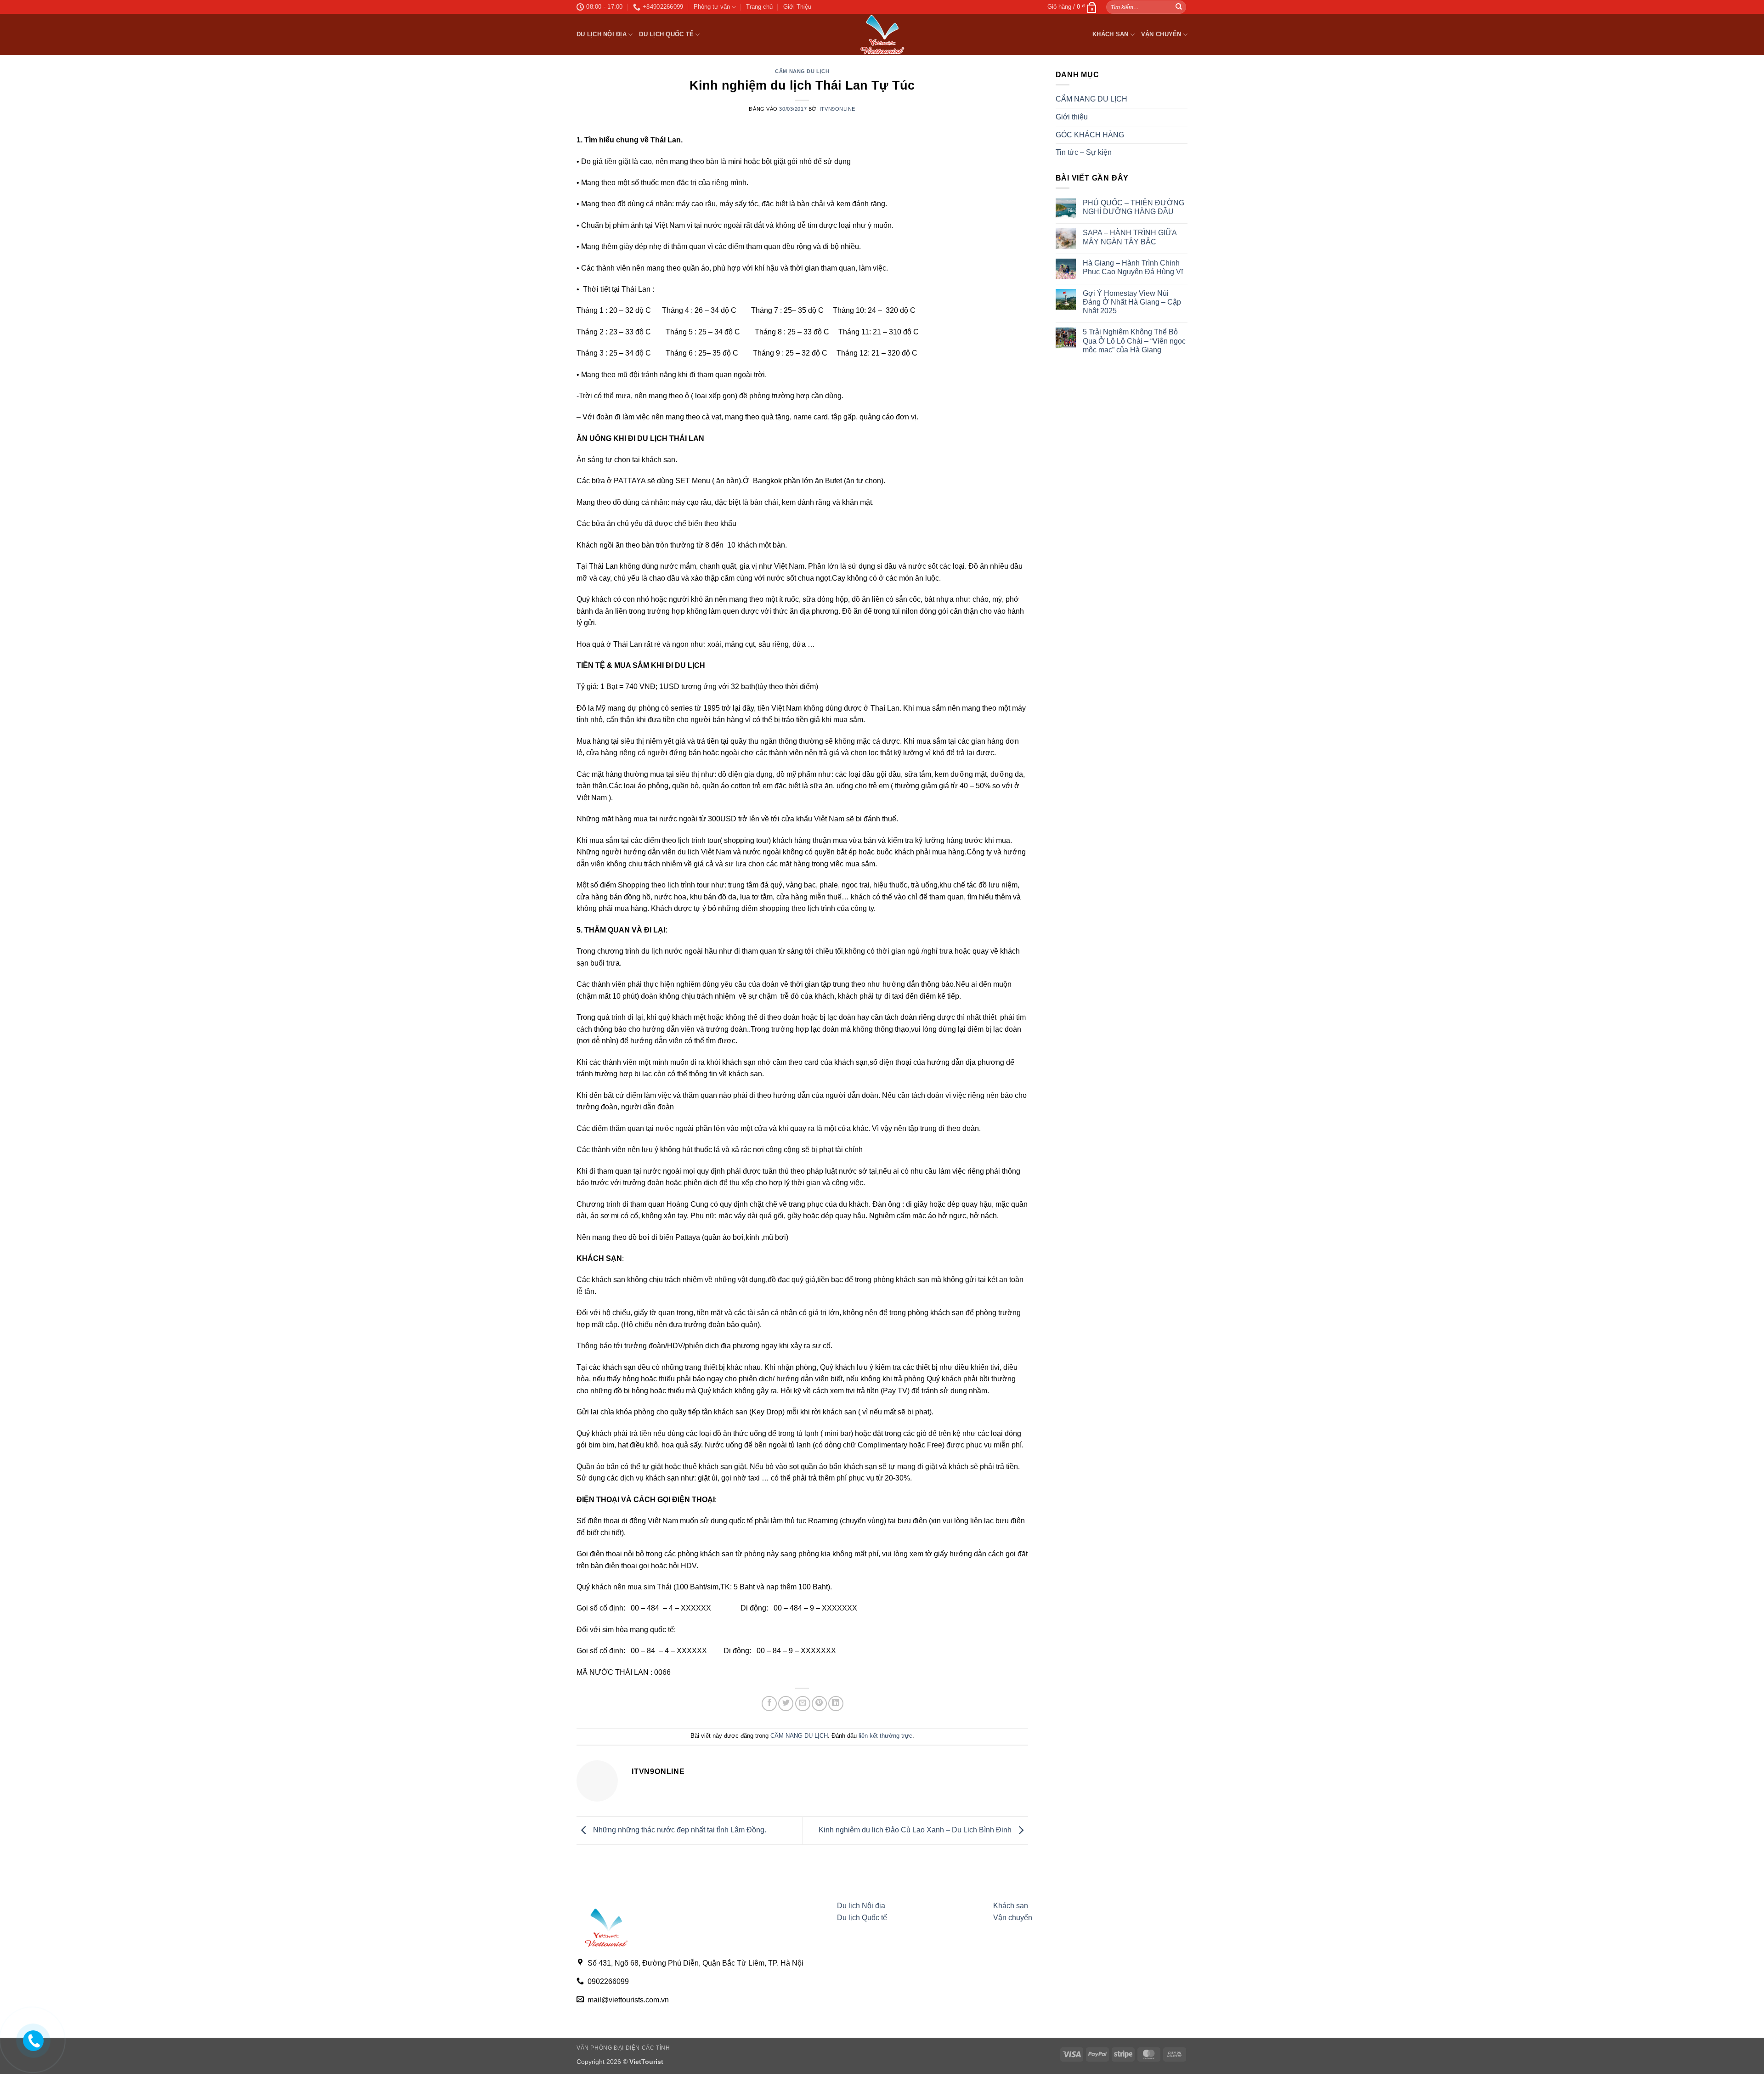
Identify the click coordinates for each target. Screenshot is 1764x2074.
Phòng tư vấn (712, 7)
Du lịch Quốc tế (666, 34)
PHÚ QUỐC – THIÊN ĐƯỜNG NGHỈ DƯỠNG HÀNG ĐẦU (1134, 207)
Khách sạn (1110, 34)
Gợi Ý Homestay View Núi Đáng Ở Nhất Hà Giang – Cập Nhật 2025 (1132, 302)
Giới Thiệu (797, 7)
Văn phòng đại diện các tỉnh (623, 2048)
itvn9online (837, 109)
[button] (1072, 7)
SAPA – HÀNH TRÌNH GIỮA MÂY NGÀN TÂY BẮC (1130, 237)
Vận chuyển (1161, 34)
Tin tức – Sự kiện (1084, 152)
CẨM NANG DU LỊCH (802, 71)
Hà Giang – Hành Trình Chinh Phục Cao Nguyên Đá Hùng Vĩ (1133, 267)
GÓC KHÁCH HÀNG (1090, 135)
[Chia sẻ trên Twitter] (786, 1704)
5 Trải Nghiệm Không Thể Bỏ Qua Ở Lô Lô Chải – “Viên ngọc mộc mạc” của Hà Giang (1134, 341)
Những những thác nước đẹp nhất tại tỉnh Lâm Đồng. (679, 1830)
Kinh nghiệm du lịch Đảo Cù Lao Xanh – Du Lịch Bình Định (916, 1830)
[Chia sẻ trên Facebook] (769, 1704)
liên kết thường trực (885, 1736)
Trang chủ (759, 7)
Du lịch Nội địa (602, 34)
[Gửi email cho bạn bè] (803, 1704)
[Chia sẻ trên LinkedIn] (836, 1704)
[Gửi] (1179, 7)
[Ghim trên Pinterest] (819, 1704)
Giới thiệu (1072, 117)
